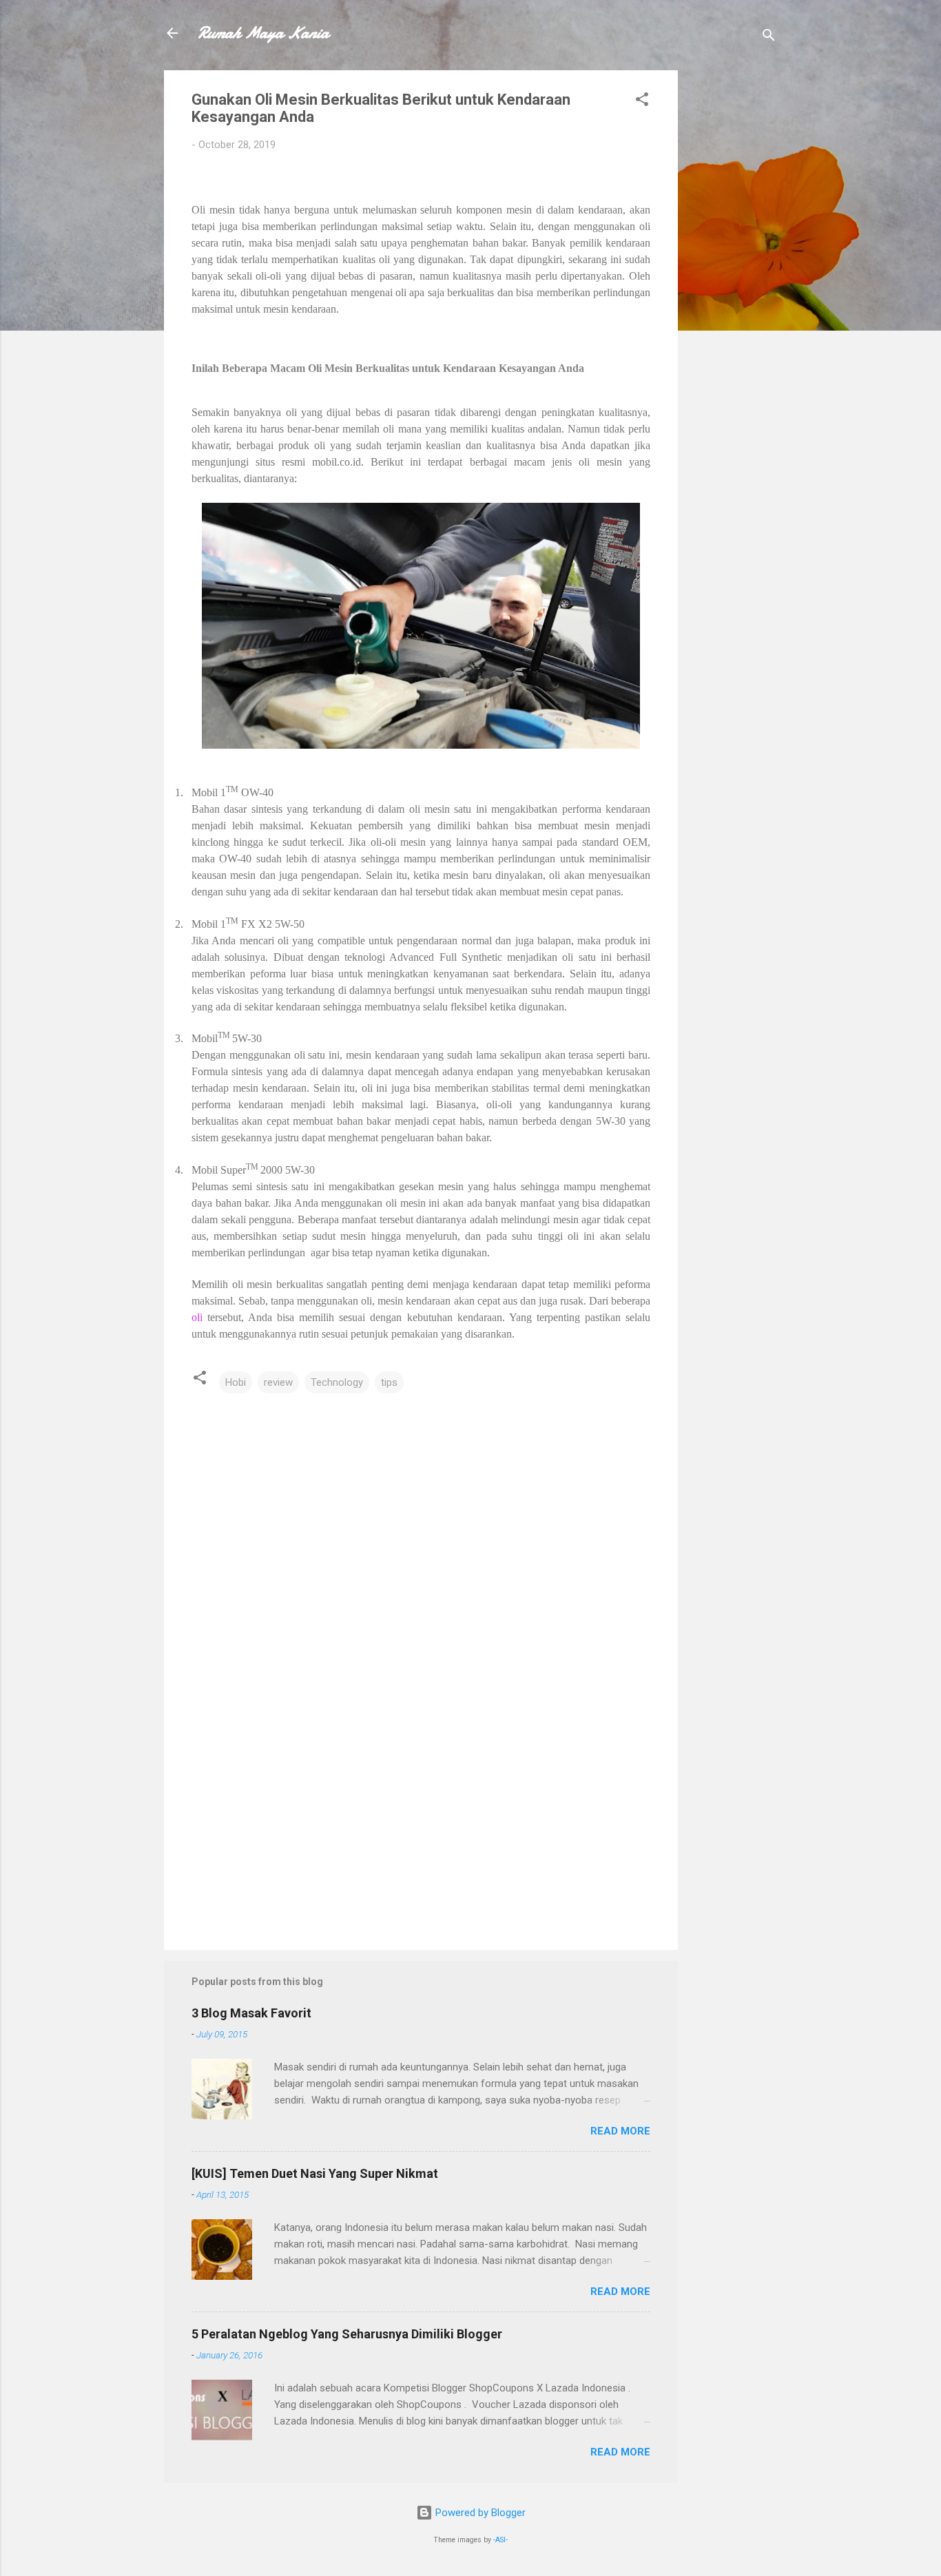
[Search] (769, 38)
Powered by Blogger (479, 2513)
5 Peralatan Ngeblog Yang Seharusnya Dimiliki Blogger (347, 2334)
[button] (642, 102)
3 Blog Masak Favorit (251, 2013)
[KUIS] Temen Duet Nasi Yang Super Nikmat (315, 2173)
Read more (620, 2131)
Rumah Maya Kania (263, 33)
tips (389, 1382)
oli (197, 1317)
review (278, 1382)
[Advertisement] (733, 277)
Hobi (236, 1382)
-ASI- (500, 2540)
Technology (337, 1382)
